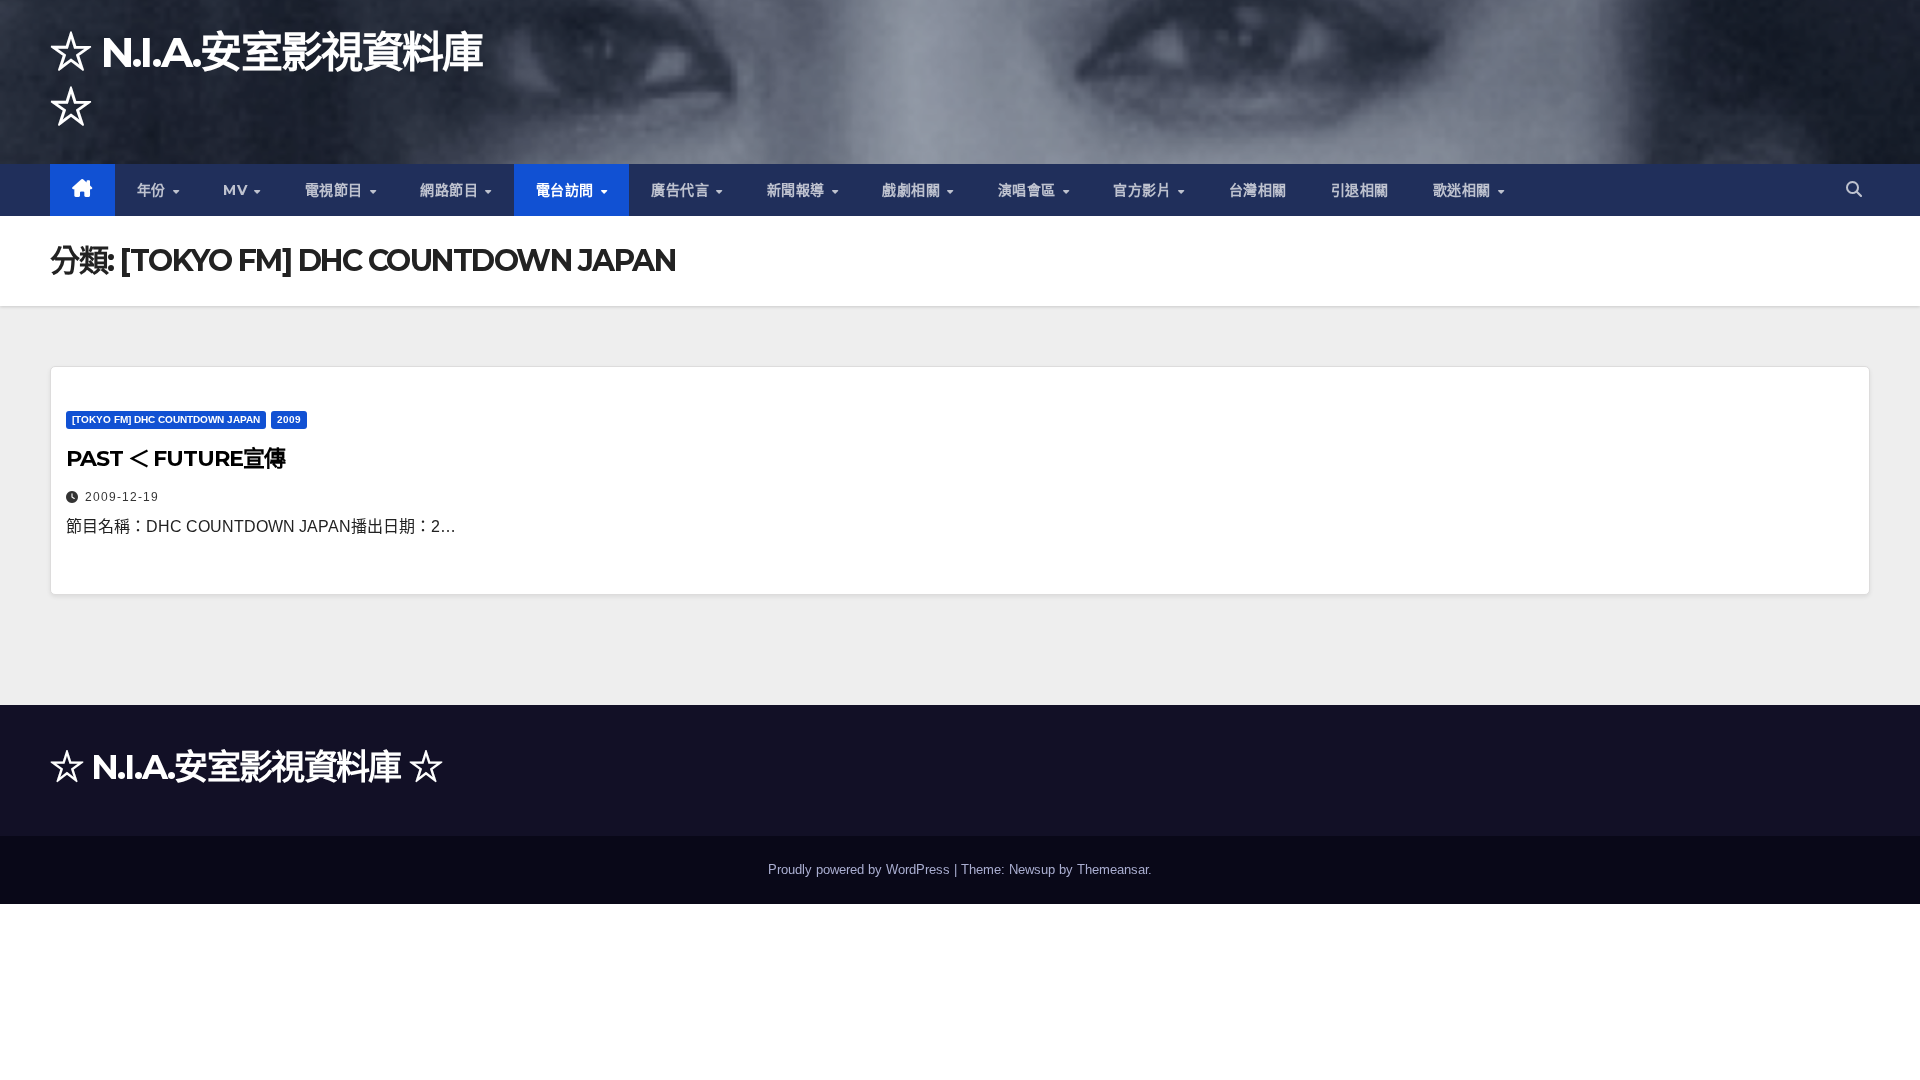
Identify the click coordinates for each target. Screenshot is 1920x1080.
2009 (289, 419)
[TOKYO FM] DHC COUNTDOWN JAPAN (166, 419)
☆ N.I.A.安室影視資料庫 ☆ (245, 767)
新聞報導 (798, 190)
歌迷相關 (1464, 190)
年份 (154, 190)
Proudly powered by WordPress (861, 869)
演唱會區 (1029, 190)
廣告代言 (682, 190)
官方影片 (1144, 190)
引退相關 (1360, 190)
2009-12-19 (122, 497)
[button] (1854, 189)
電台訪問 (567, 190)
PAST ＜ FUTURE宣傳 (175, 458)
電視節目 (336, 190)
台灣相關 (1258, 190)
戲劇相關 (913, 190)
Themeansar (1112, 869)
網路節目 (451, 190)
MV (237, 190)
